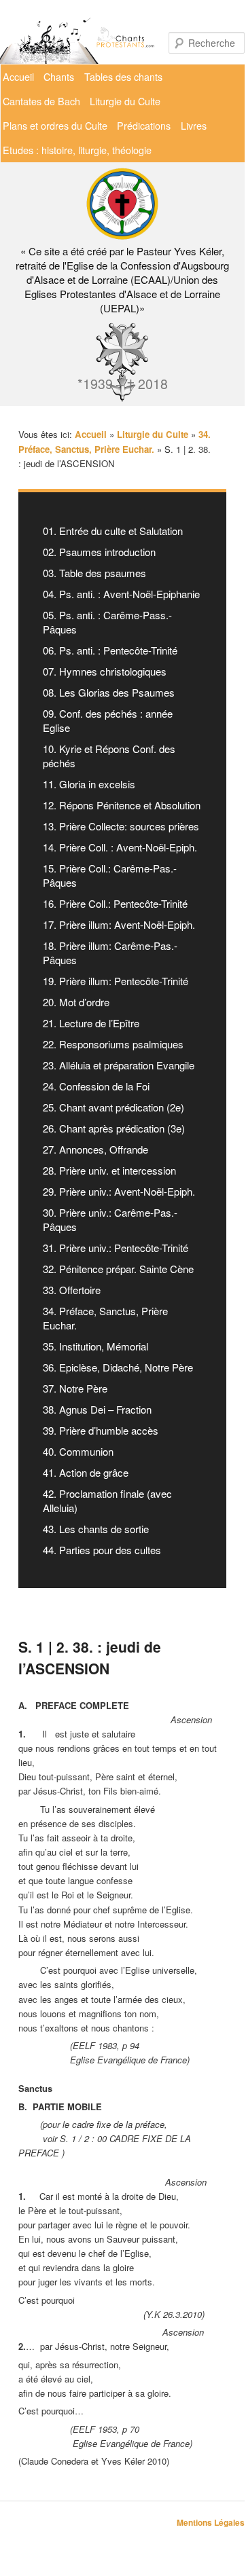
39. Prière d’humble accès (101, 1430)
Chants (59, 76)
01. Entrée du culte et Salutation (113, 531)
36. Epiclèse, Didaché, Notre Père (118, 1367)
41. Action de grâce (86, 1472)
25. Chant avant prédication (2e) (113, 1107)
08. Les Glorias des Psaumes (109, 692)
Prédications (144, 125)
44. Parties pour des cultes (102, 1550)
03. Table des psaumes (94, 573)
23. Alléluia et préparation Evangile (119, 1065)
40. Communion (78, 1451)
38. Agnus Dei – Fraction (97, 1409)
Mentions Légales (211, 2522)
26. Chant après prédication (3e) (114, 1128)
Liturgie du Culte (125, 101)
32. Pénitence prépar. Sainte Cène (118, 1269)
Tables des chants (123, 76)
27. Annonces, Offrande (95, 1149)
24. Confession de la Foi (96, 1086)
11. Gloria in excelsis (89, 784)
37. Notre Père (75, 1388)
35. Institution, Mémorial (95, 1346)
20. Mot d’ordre (76, 1002)
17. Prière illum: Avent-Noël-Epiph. (119, 924)
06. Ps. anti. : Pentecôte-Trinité (110, 650)
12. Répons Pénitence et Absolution (122, 805)
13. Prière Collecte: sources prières (121, 826)
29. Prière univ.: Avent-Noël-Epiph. (119, 1191)
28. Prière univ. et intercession (109, 1170)
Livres (194, 125)
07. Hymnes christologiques (105, 671)
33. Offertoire (72, 1290)
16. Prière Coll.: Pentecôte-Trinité (115, 903)
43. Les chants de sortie (96, 1529)
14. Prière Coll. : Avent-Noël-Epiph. (120, 847)
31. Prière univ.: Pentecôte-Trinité (116, 1248)
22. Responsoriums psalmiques (113, 1044)
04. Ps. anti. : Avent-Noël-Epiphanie (121, 594)
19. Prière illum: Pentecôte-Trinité (116, 981)
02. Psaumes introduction (99, 552)
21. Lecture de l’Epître (91, 1023)
